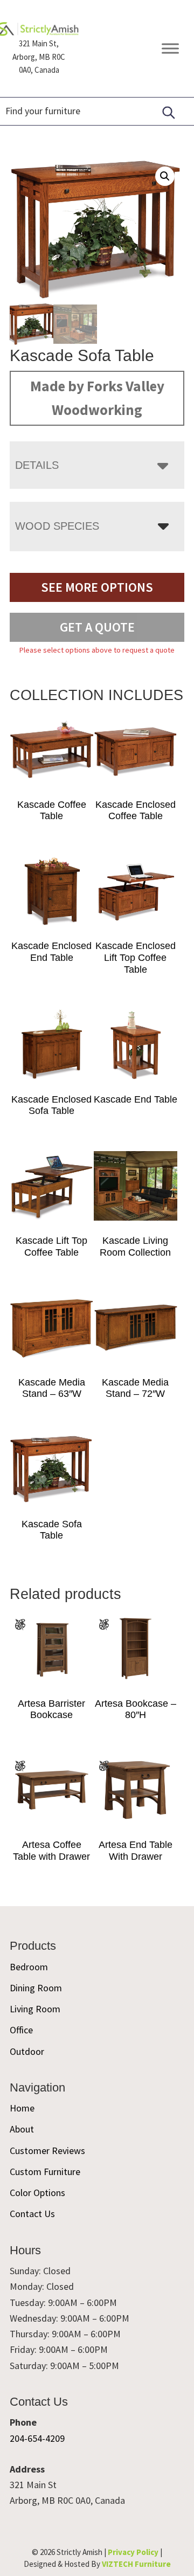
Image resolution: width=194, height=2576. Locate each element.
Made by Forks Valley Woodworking (97, 398)
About (22, 2129)
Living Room (35, 2009)
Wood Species (57, 526)
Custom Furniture (45, 2172)
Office (21, 2030)
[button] (165, 176)
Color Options (37, 2193)
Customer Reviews (47, 2151)
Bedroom (29, 1967)
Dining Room (36, 1988)
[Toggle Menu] (170, 49)
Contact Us (32, 2214)
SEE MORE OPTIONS (97, 587)
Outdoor (27, 2051)
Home (22, 2108)
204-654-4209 (37, 2438)
